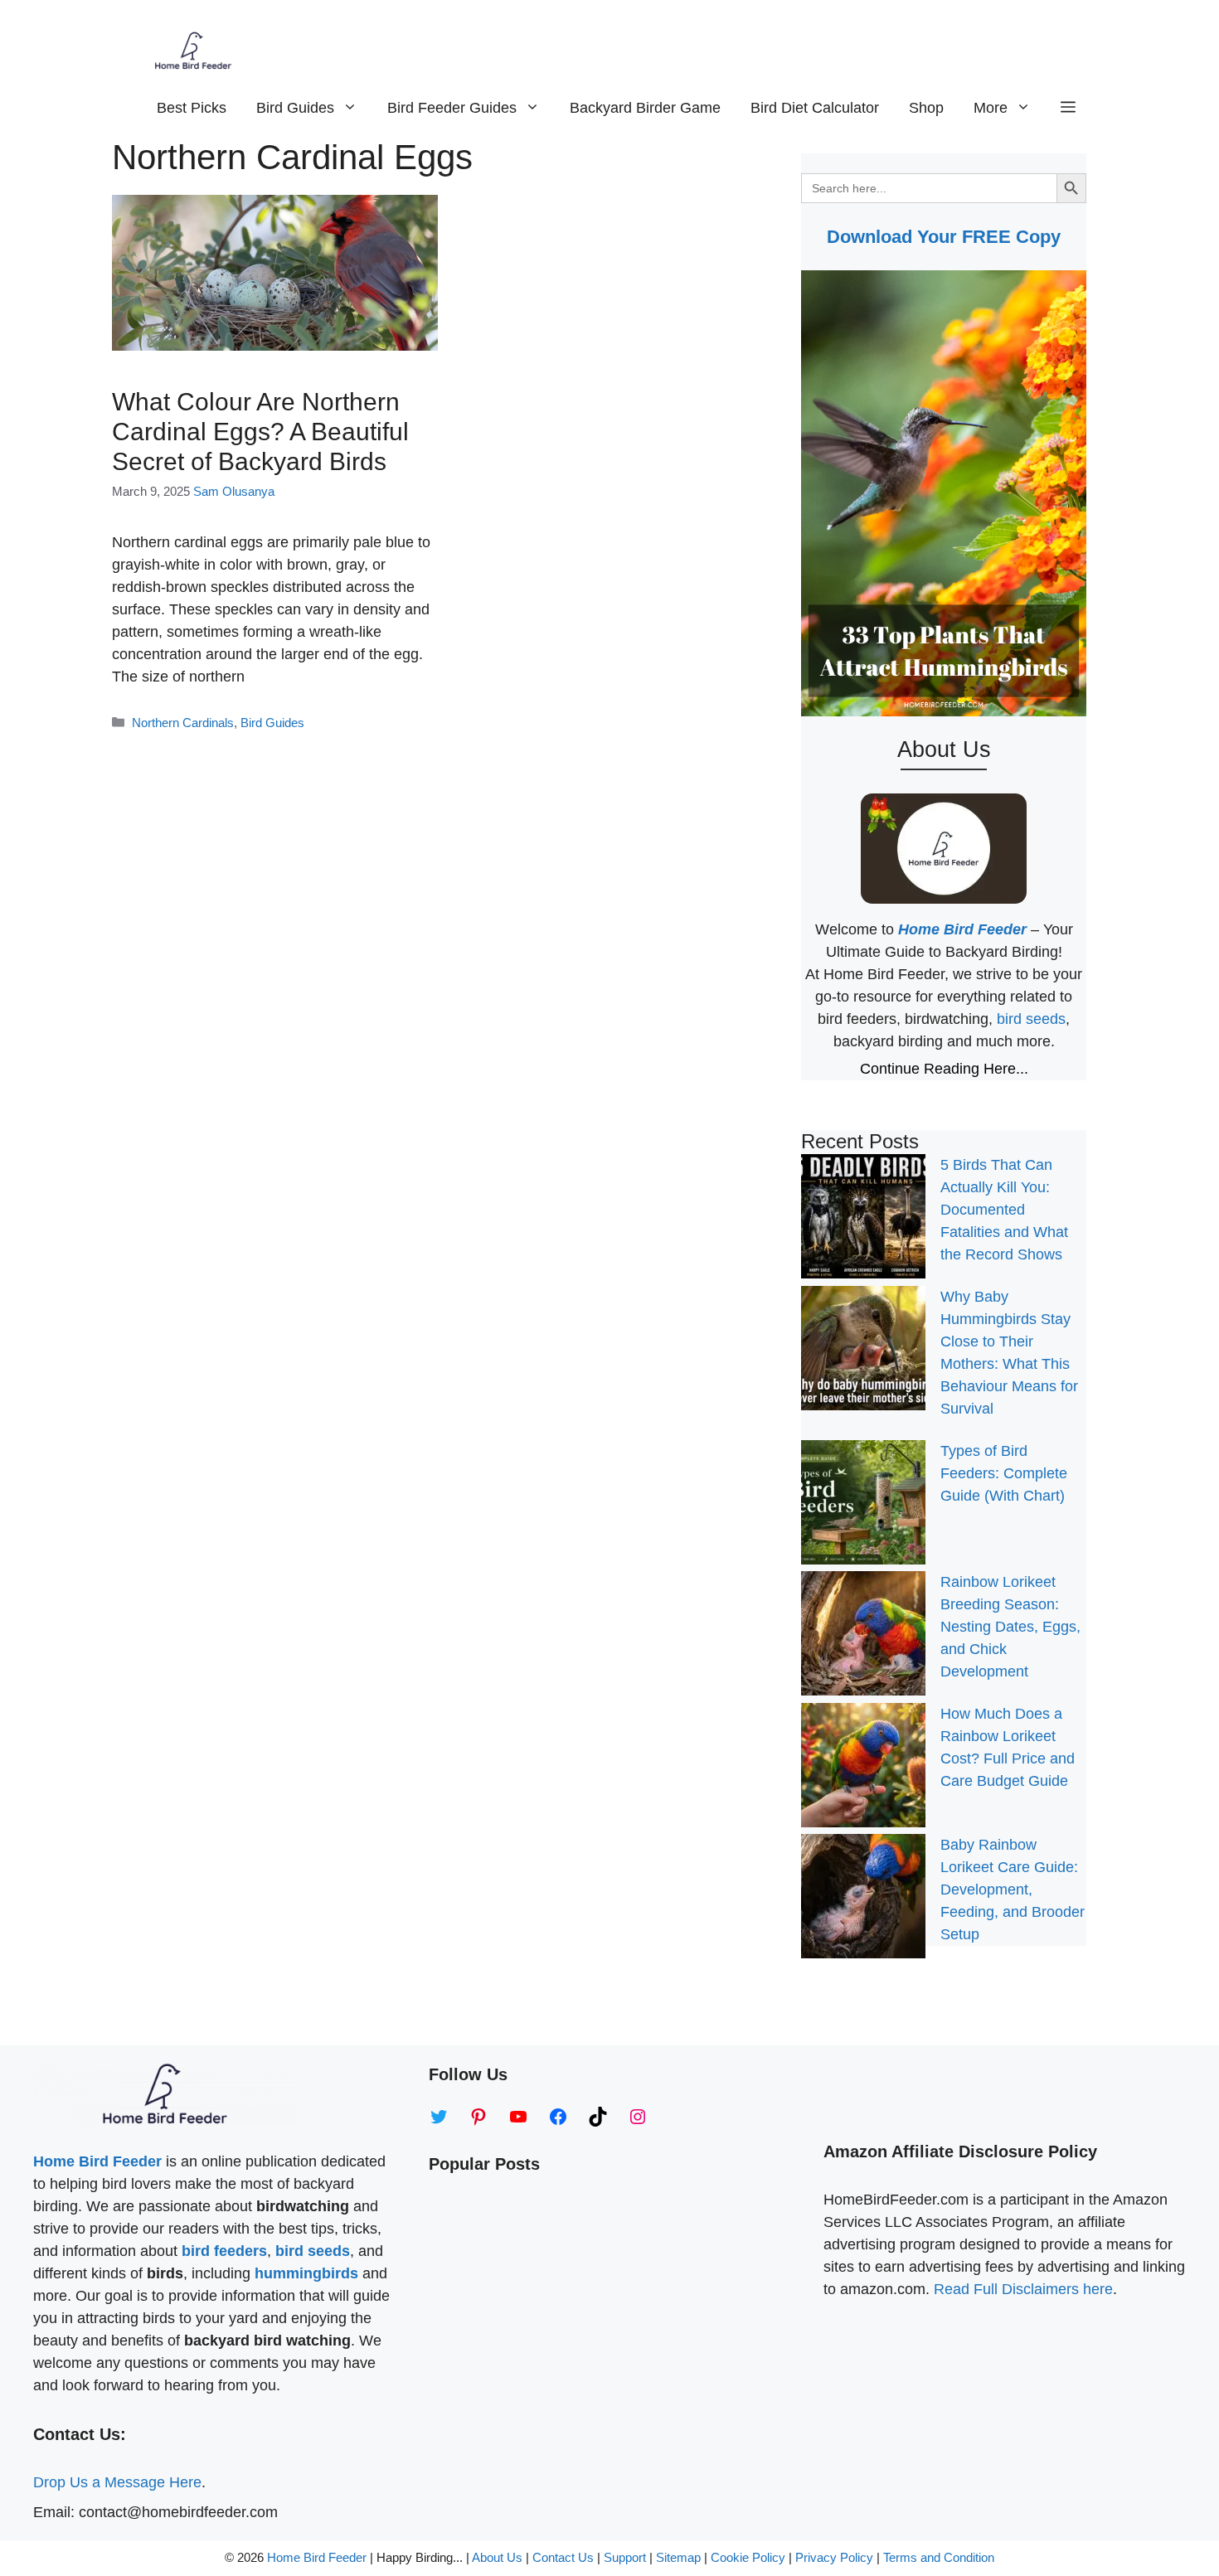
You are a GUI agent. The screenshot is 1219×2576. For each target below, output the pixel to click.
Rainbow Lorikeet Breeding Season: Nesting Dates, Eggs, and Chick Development (1010, 1627)
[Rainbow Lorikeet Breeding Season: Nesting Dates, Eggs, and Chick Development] (863, 1637)
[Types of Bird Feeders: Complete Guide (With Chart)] (863, 1506)
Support (626, 2557)
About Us (497, 2557)
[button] (1068, 108)
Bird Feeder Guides (452, 108)
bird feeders (224, 2251)
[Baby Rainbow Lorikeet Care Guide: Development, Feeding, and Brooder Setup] (863, 1899)
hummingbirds (306, 2273)
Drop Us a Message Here (117, 2482)
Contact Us (563, 2557)
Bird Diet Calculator (815, 108)
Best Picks (192, 108)
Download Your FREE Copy (944, 237)
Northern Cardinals (183, 723)
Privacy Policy (834, 2557)
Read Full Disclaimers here (1023, 2289)
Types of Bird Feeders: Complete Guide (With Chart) (1004, 1473)
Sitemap (678, 2557)
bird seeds (1031, 1019)
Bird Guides (295, 108)
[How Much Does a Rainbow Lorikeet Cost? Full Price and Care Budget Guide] (863, 1768)
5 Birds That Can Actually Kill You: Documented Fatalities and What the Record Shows (1004, 1210)
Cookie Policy (748, 2557)
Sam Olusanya (234, 491)
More (991, 108)
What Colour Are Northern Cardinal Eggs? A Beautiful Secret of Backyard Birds (260, 432)
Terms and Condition (939, 2557)
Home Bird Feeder (317, 2557)
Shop (926, 108)
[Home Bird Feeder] (193, 50)
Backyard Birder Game (645, 108)
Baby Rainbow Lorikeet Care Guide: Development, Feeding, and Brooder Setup (1013, 1890)
